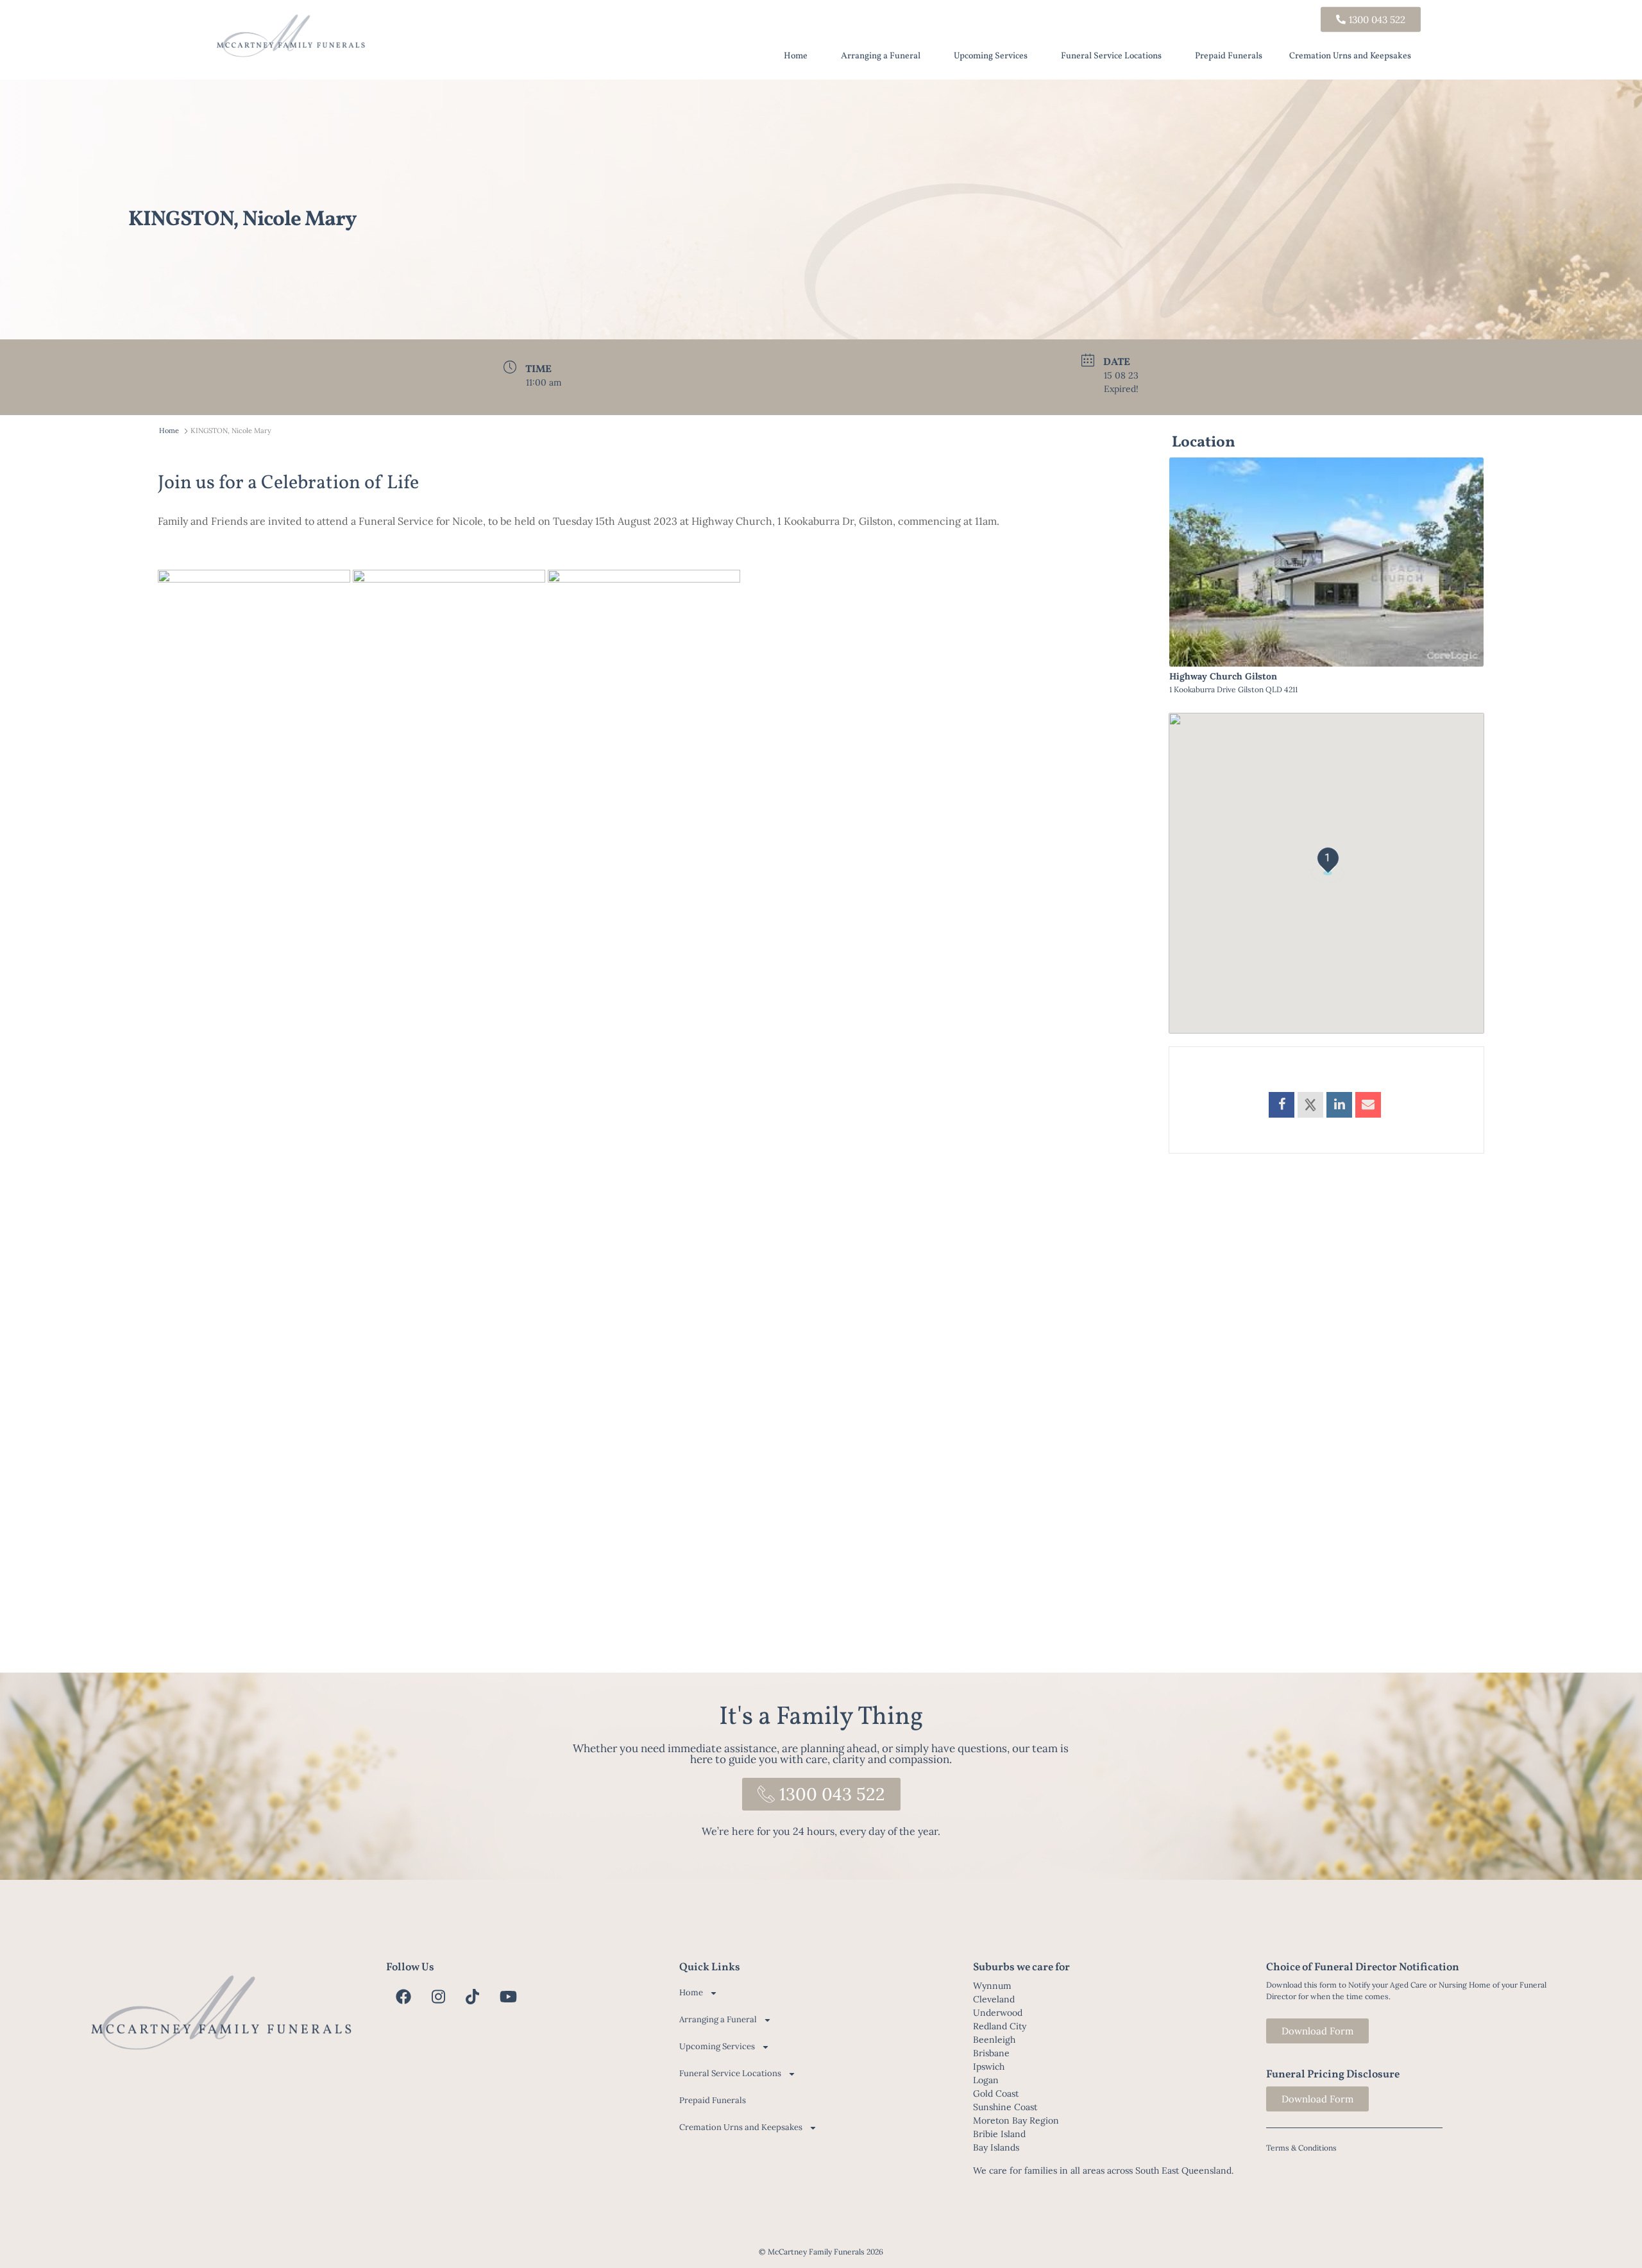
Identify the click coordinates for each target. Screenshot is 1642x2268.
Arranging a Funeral (881, 56)
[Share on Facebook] (1282, 1105)
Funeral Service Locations (1111, 56)
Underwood (998, 2013)
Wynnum (992, 1986)
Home (796, 56)
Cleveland (994, 1999)
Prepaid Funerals (1229, 56)
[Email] (1368, 1105)
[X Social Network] (1310, 1105)
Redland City (1000, 2026)
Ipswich (989, 2067)
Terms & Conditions (1301, 2148)
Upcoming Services (991, 56)
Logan (986, 2080)
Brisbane (991, 2053)
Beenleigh (994, 2040)
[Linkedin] (1339, 1105)
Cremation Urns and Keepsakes (1350, 56)
